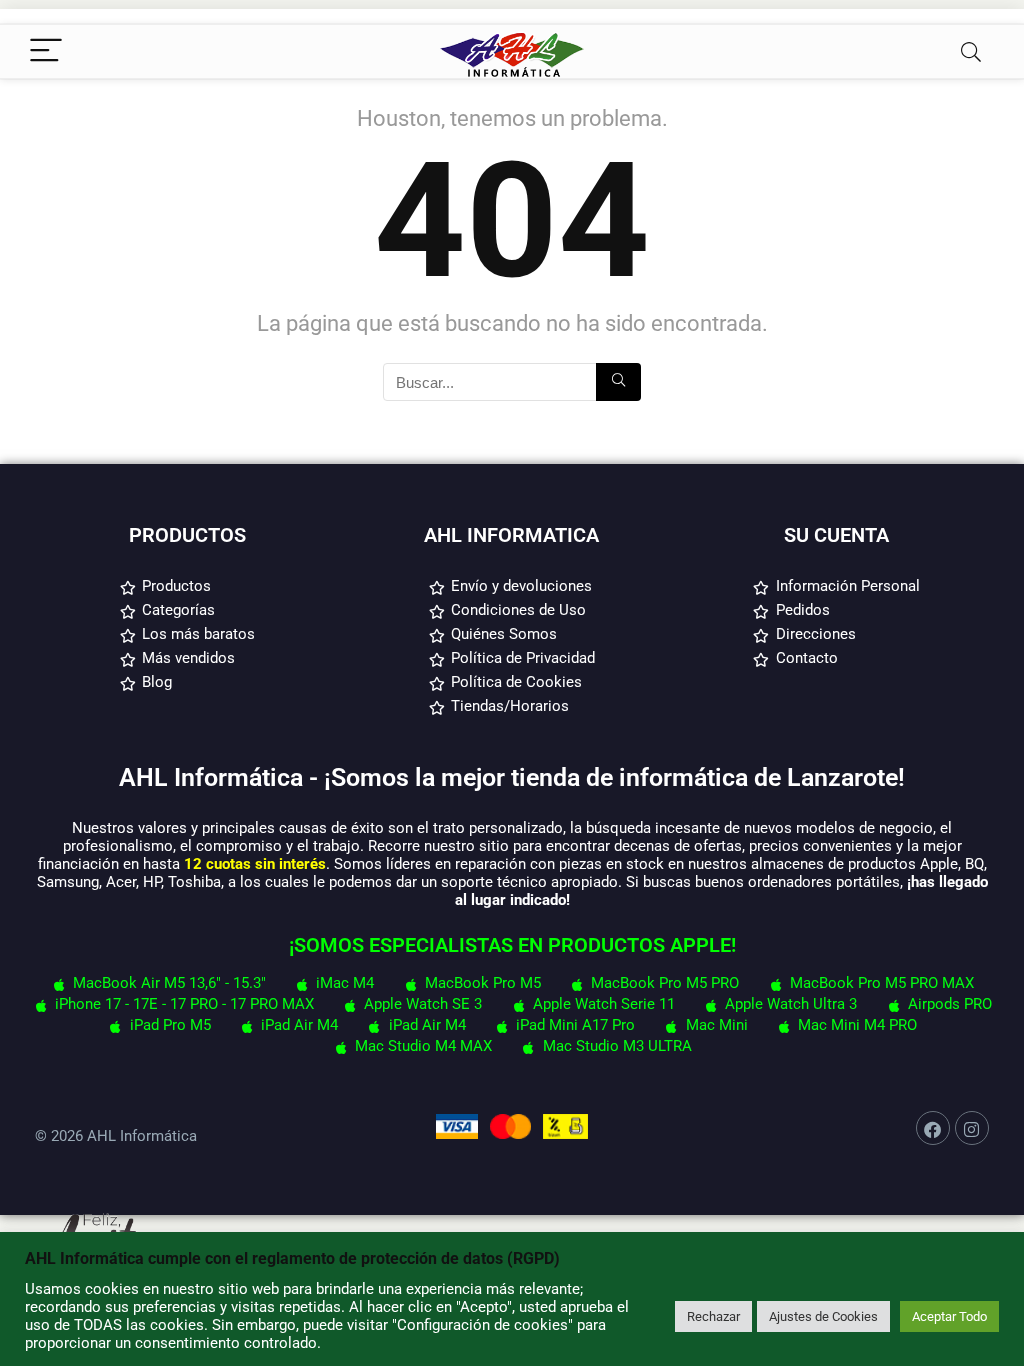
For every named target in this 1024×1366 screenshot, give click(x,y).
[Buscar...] (618, 382)
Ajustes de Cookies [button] (823, 1316)
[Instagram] (972, 1128)
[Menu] (46, 51)
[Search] (971, 51)
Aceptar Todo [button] (949, 1316)
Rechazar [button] (713, 1316)
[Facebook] (933, 1128)
